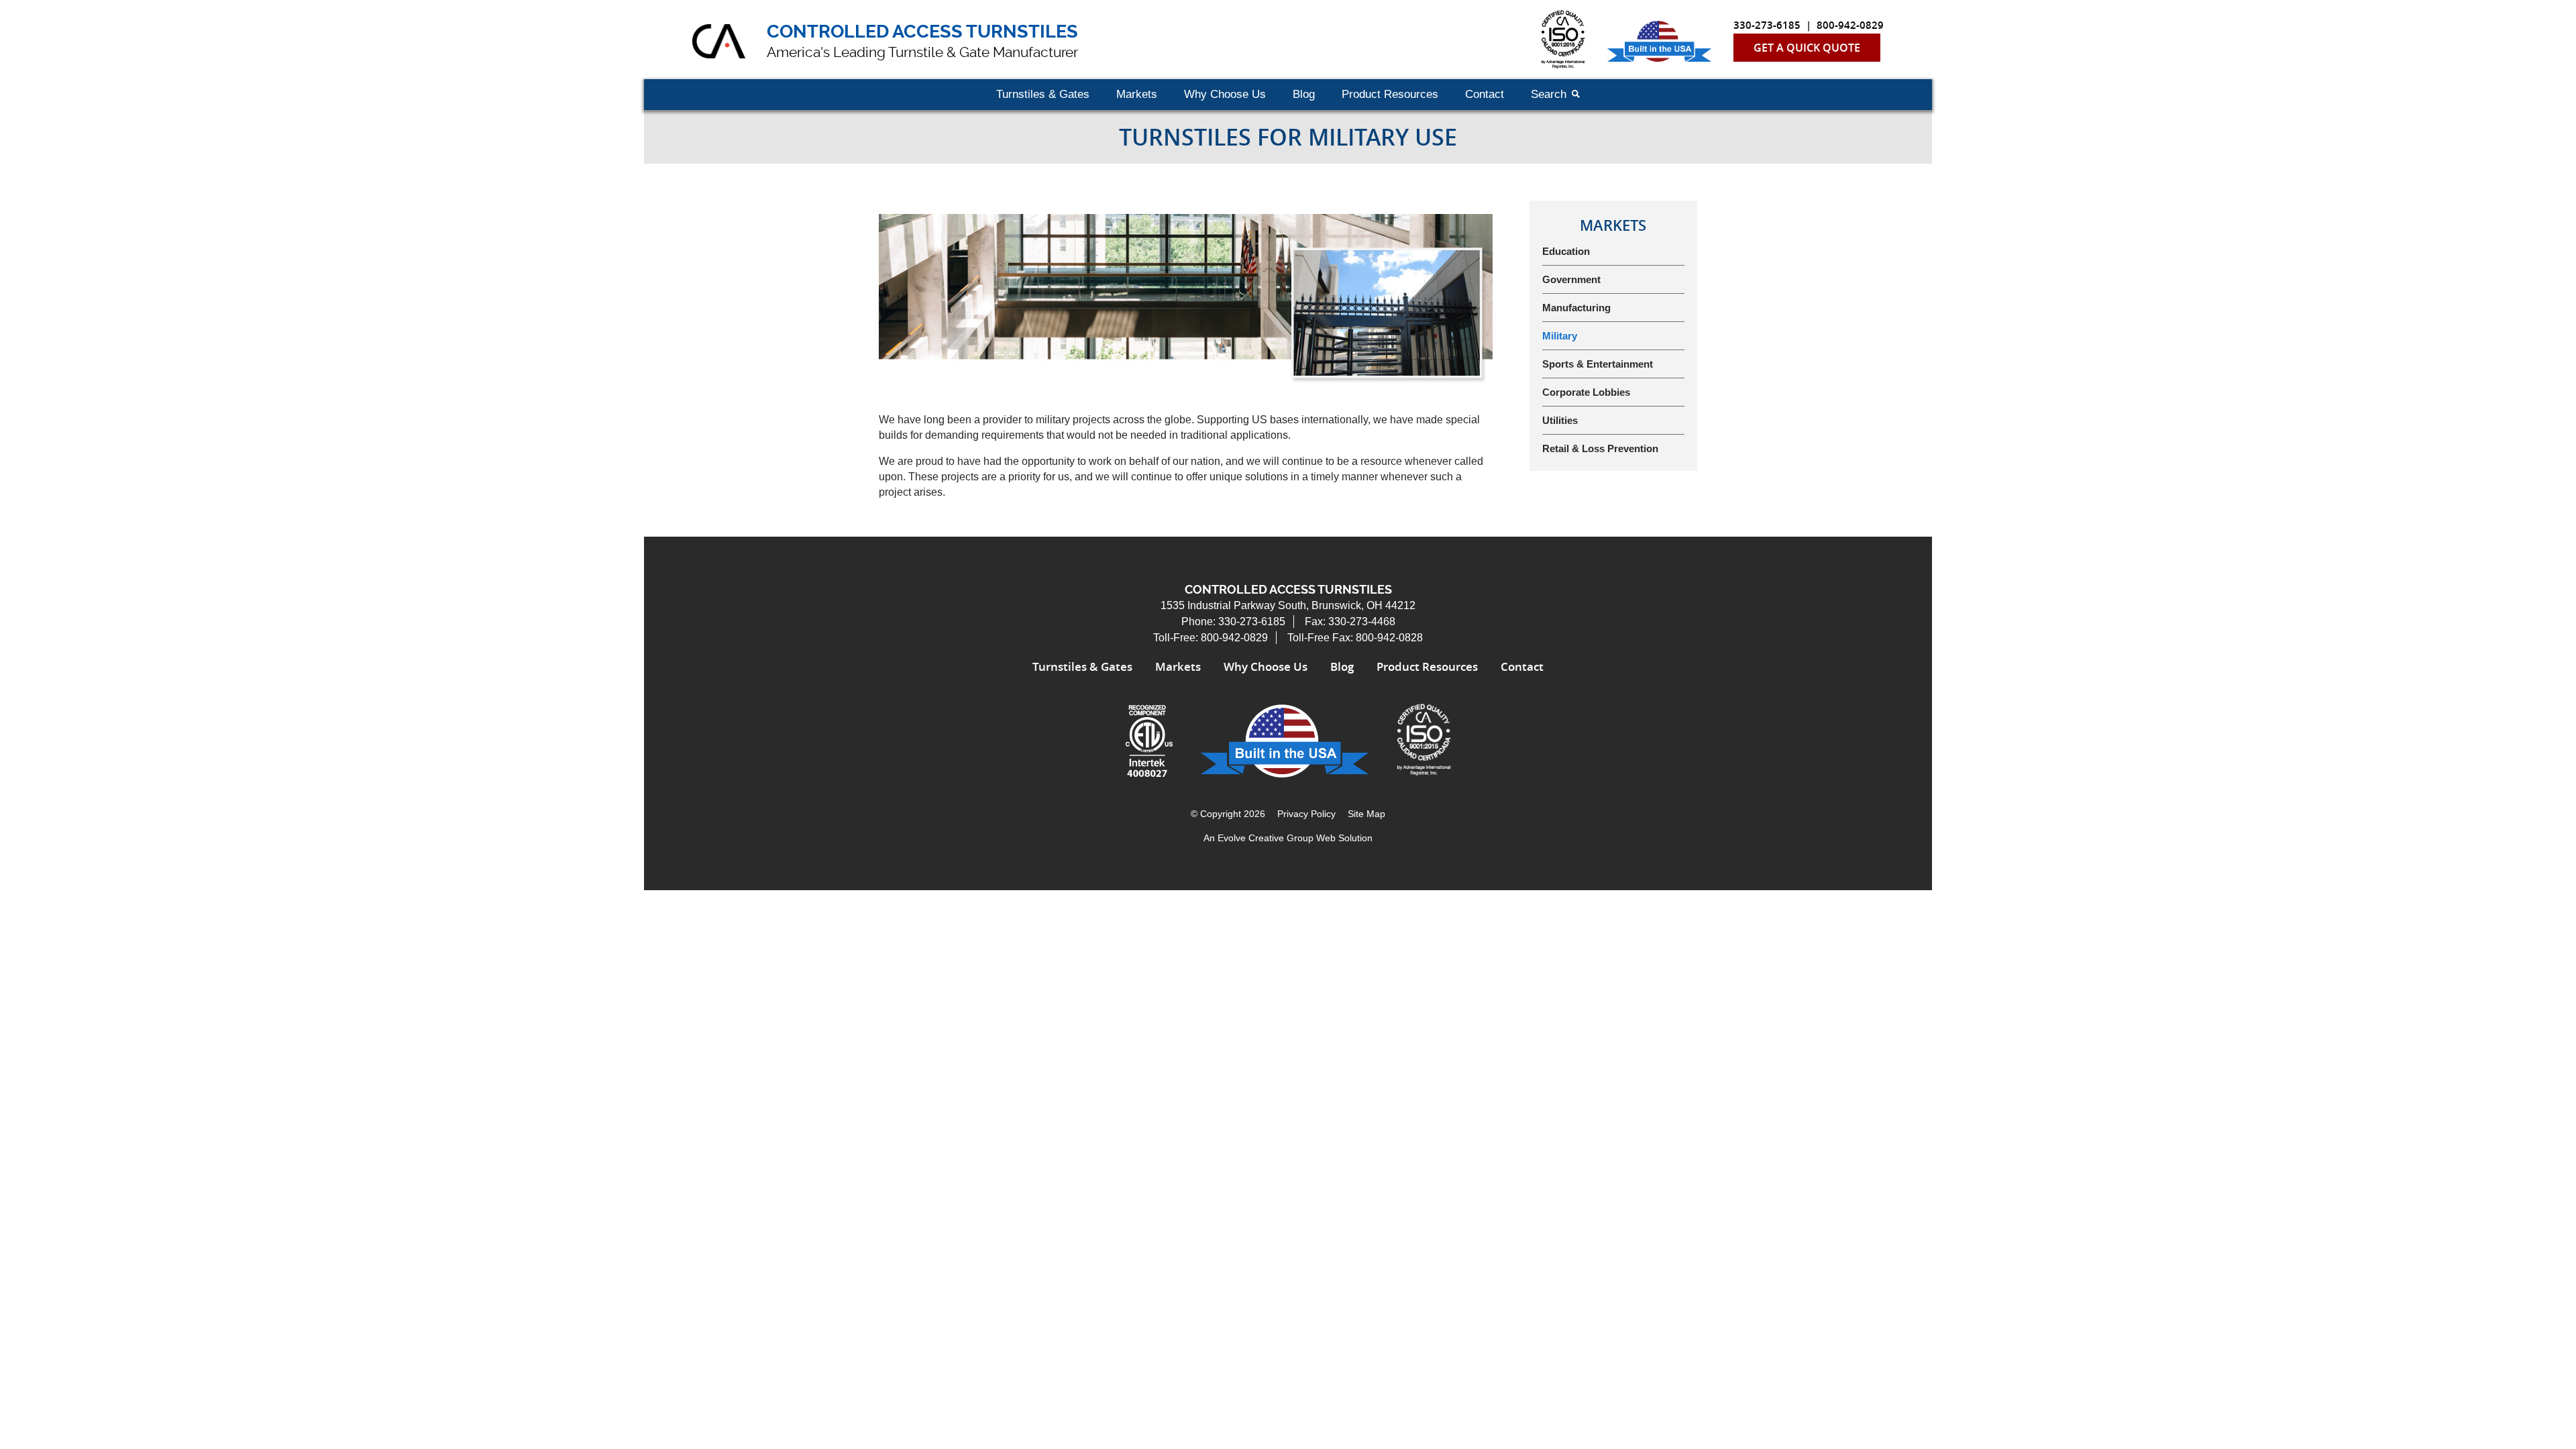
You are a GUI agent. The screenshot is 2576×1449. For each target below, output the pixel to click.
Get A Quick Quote (1807, 48)
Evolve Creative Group (1266, 838)
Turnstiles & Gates (1043, 94)
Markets (1137, 94)
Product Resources (1390, 94)
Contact (1485, 94)
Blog (1304, 94)
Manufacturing (1576, 308)
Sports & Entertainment (1598, 364)
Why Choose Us (1225, 94)
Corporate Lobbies (1586, 392)
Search (1549, 94)
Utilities (1560, 420)
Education (1566, 251)
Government (1571, 279)
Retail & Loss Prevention (1600, 448)
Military (1560, 336)
